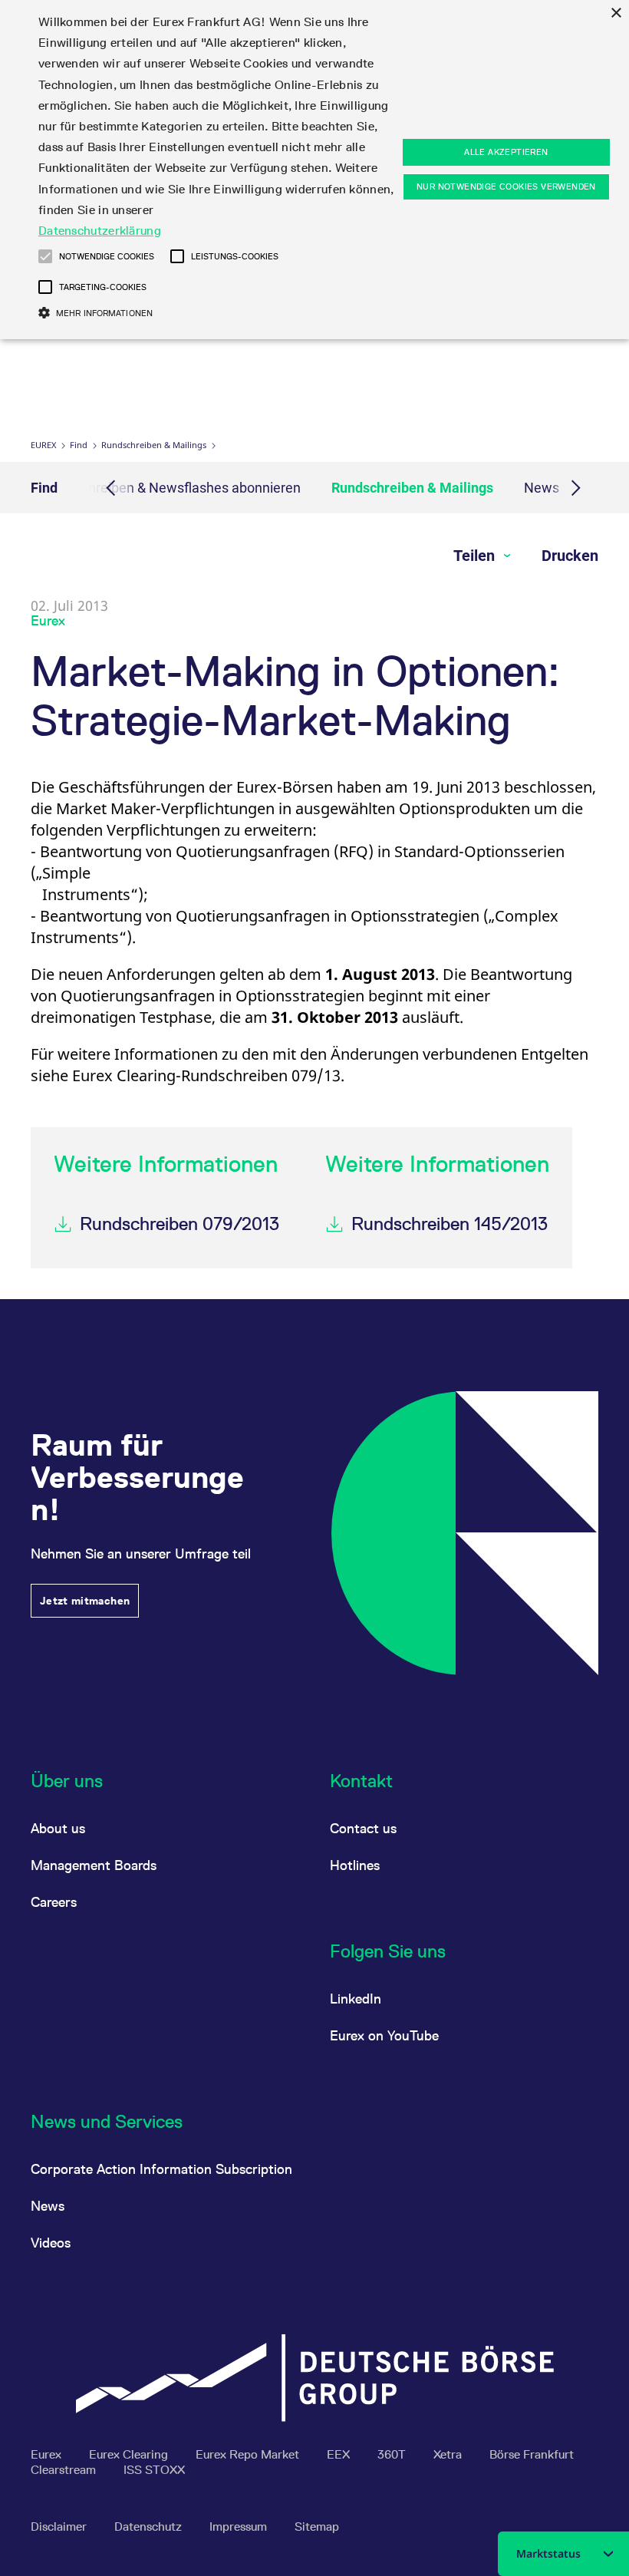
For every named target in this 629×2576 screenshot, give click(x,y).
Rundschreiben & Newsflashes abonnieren (172, 488)
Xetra (449, 2454)
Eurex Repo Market (249, 2454)
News (542, 488)
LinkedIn (356, 1999)
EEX (340, 2454)
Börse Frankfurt (532, 2454)
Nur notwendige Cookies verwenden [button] (506, 186)
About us (58, 1828)
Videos (51, 2243)
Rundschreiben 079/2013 (179, 1224)
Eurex (43, 445)
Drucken (570, 556)
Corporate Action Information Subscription (161, 2169)
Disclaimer (60, 2527)
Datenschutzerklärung (100, 231)
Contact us (363, 1828)
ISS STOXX (154, 2470)
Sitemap (317, 2527)
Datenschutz (150, 2527)
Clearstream (65, 2470)
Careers (54, 1902)
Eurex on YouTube (384, 2035)
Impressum (240, 2527)
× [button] (616, 13)
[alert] (314, 170)
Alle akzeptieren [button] (506, 152)
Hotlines (355, 1865)
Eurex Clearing (130, 2454)
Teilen (476, 556)
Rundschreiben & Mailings (154, 445)
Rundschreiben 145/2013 (450, 1224)
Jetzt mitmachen (85, 1601)
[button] (45, 256)
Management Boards (94, 1865)
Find (79, 445)
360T (393, 2454)
